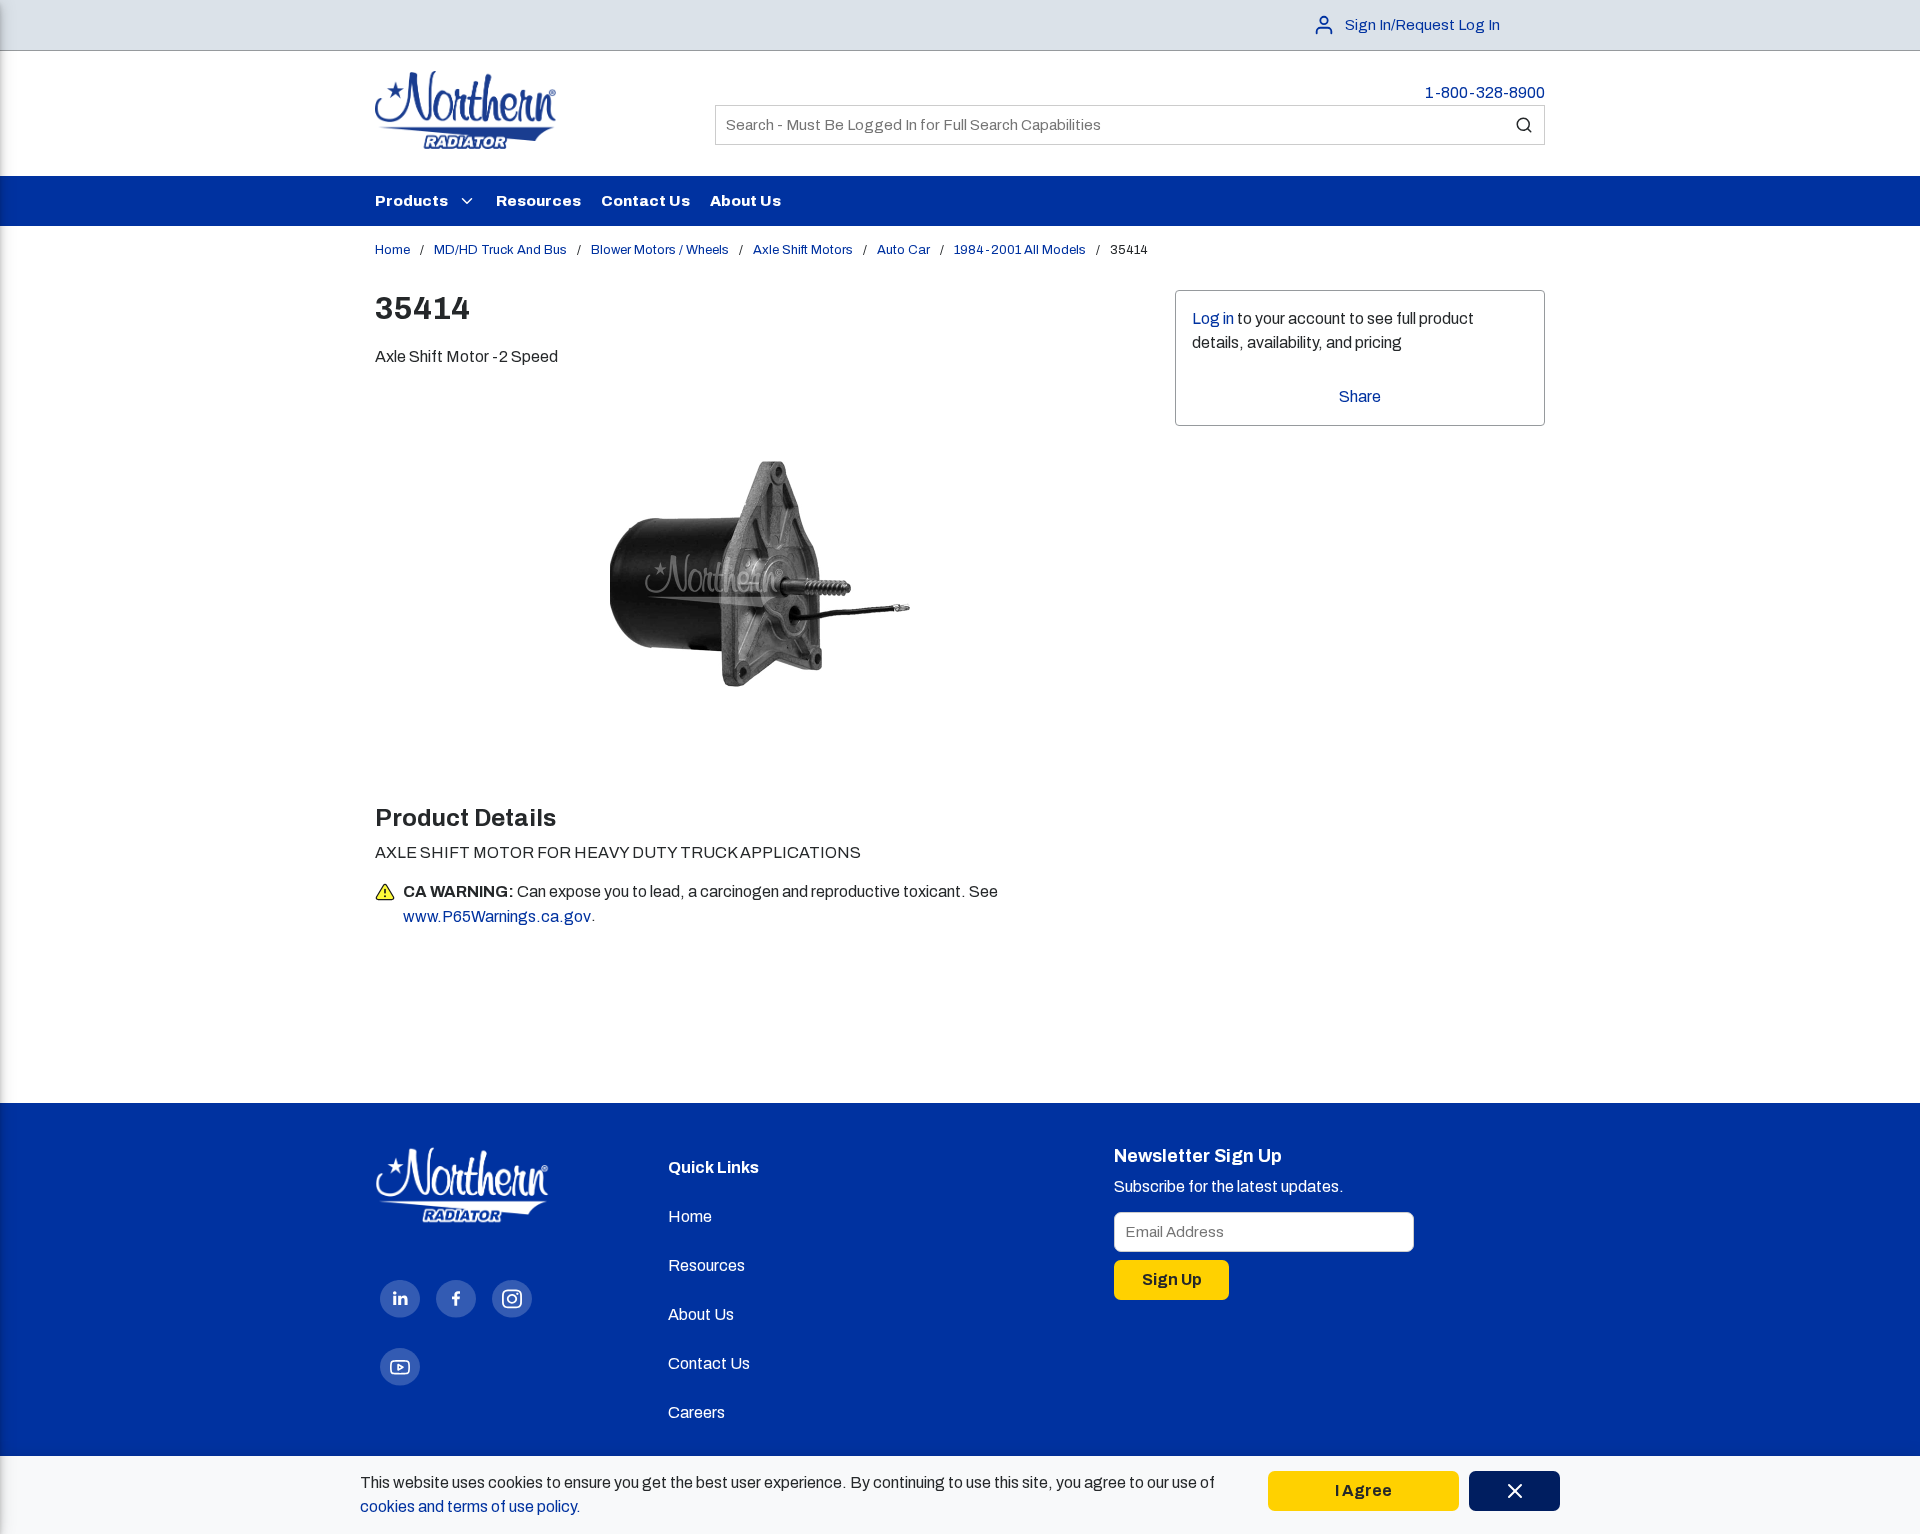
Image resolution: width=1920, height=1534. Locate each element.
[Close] (1514, 1491)
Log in (1213, 318)
